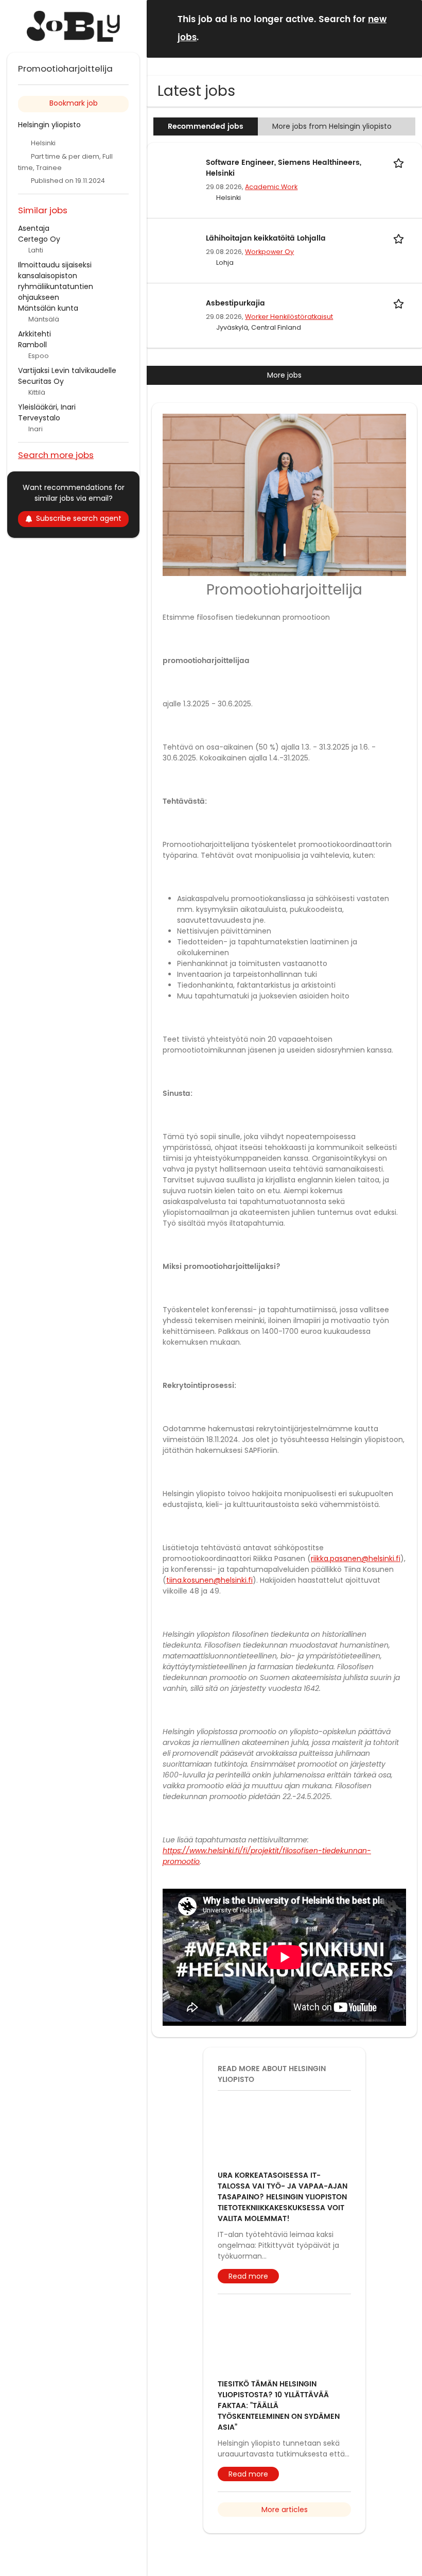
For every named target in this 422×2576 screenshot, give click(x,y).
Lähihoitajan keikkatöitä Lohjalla (266, 238)
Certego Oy (39, 239)
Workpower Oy (269, 252)
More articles (285, 2561)
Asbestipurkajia (235, 303)
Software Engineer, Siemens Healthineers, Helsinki (284, 168)
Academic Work (271, 187)
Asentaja (34, 228)
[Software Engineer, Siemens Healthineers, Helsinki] (173, 170)
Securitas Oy (41, 381)
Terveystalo (39, 418)
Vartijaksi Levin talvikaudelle (67, 370)
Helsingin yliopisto (49, 125)
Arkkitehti (34, 334)
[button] (406, 28)
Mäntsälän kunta (48, 308)
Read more (248, 2327)
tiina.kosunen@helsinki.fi (209, 1631)
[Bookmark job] (400, 163)
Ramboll (32, 345)
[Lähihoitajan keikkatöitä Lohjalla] (173, 245)
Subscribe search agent (79, 518)
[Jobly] (73, 26)
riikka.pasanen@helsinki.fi (356, 1609)
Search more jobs (56, 455)
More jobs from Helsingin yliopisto (332, 126)
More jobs (284, 375)
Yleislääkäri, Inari (47, 407)
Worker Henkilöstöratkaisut (289, 317)
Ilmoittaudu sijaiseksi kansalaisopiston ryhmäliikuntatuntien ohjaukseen (56, 281)
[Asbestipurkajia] (173, 310)
